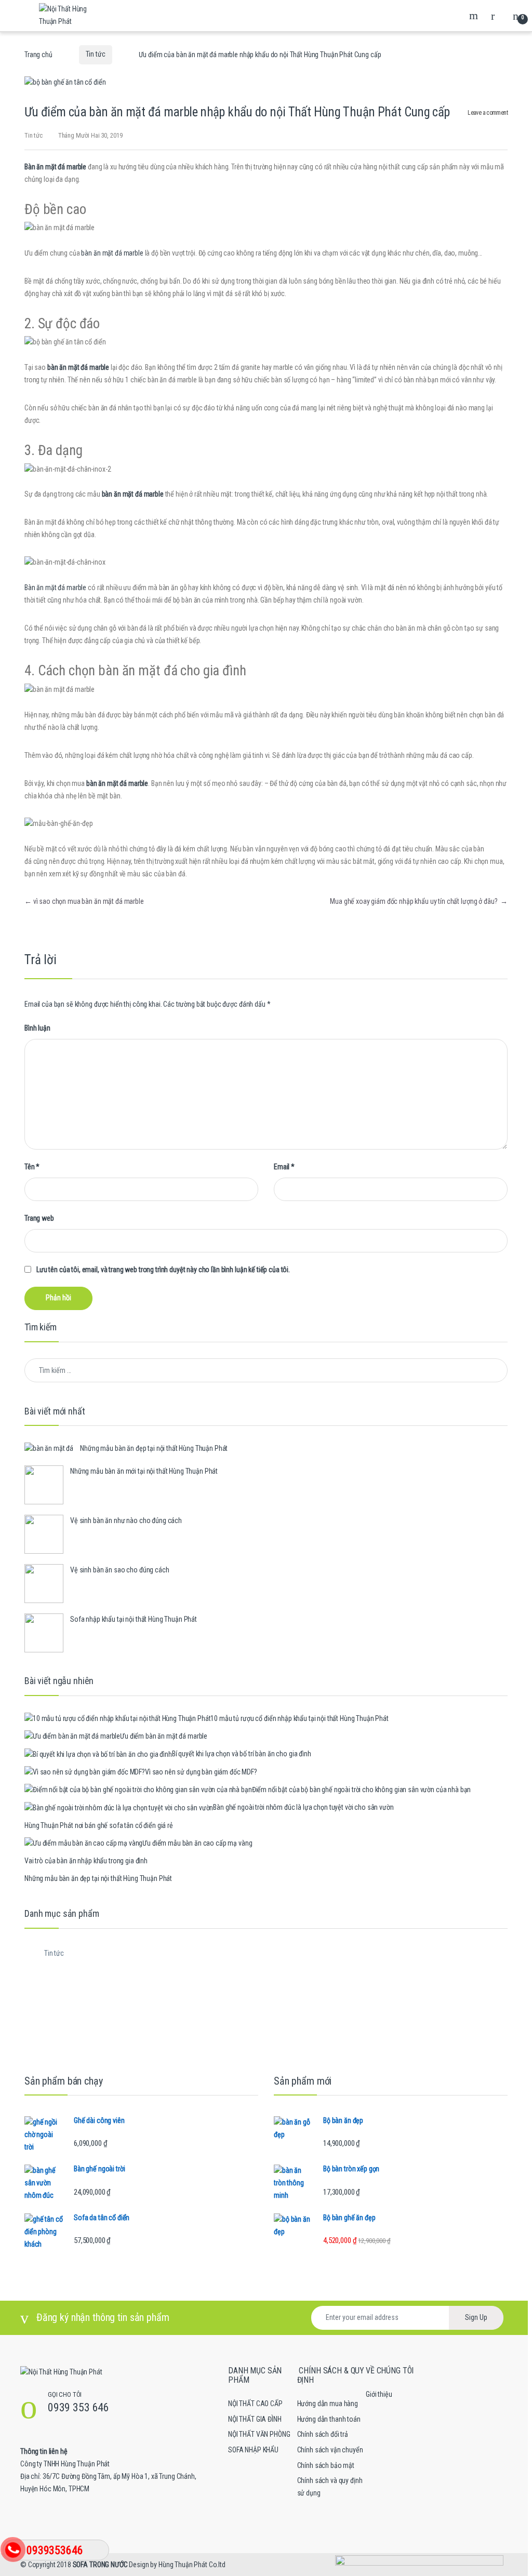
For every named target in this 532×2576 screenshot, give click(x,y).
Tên (32, 1167)
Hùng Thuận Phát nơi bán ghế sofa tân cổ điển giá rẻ (99, 1825)
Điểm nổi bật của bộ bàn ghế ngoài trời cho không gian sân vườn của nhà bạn (362, 1790)
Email (284, 1167)
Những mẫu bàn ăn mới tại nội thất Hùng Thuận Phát (144, 1471)
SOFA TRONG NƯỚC (100, 2565)
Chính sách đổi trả (323, 2434)
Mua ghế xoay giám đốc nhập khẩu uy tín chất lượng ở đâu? (419, 901)
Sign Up (476, 2317)
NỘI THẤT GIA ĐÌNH (255, 2419)
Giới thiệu (379, 2394)
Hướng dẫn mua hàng (328, 2404)
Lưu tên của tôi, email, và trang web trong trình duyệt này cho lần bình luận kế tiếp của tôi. (163, 1270)
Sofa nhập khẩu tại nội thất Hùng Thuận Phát (134, 1619)
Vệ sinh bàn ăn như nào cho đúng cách (126, 1520)
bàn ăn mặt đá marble (112, 253)
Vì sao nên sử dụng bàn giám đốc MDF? (201, 1772)
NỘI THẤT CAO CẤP (255, 2404)
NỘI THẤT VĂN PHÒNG (259, 2434)
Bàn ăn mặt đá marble (55, 588)
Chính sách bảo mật (326, 2465)
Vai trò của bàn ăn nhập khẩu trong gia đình (86, 1861)
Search (475, 16)
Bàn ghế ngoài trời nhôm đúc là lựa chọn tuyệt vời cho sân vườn (303, 1807)
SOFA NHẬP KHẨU (253, 2450)
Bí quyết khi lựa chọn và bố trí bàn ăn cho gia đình (242, 1754)
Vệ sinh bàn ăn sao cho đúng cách (120, 1570)
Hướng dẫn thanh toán (329, 2419)
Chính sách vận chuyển (330, 2450)
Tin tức (96, 54)
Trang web (39, 1218)
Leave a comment (488, 113)
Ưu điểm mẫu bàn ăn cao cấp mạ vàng (197, 1843)
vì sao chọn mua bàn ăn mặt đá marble (84, 901)
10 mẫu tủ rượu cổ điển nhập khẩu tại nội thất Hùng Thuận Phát (299, 1718)
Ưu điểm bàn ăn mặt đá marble (164, 1736)
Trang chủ (38, 54)
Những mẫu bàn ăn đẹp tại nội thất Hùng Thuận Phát (154, 1448)
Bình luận (37, 1028)
